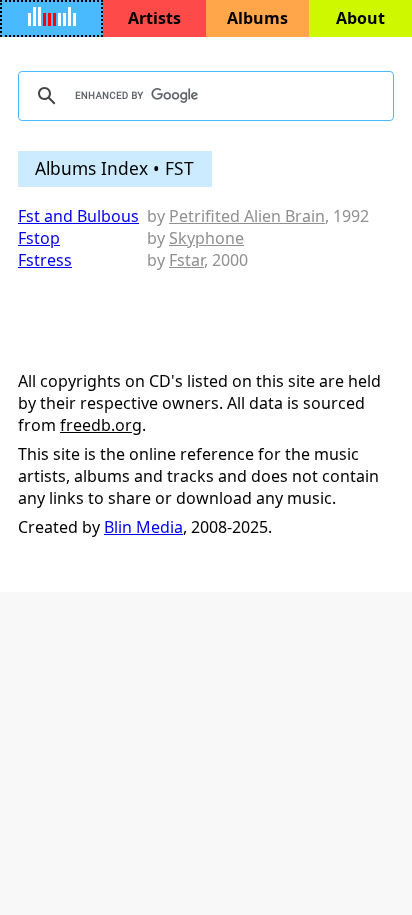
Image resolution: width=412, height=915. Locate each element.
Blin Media (143, 527)
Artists (154, 18)
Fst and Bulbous (78, 216)
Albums (257, 18)
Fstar (186, 260)
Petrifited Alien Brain (247, 216)
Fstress (45, 260)
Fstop (39, 238)
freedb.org (101, 425)
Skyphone (206, 238)
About (360, 18)
